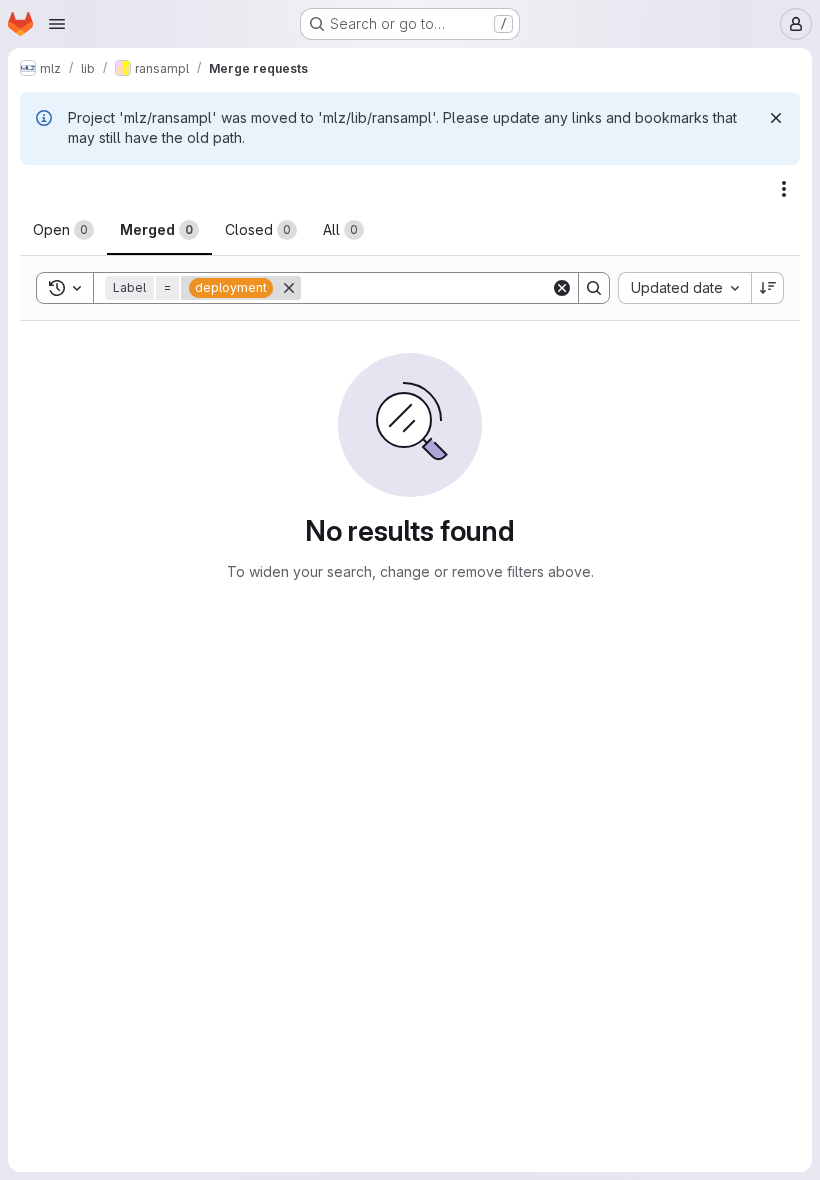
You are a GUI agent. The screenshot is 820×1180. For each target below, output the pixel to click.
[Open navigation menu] (57, 24)
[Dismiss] (776, 118)
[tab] (63, 230)
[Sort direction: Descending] (768, 288)
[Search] (594, 288)
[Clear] (562, 288)
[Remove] (289, 288)
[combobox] (684, 288)
